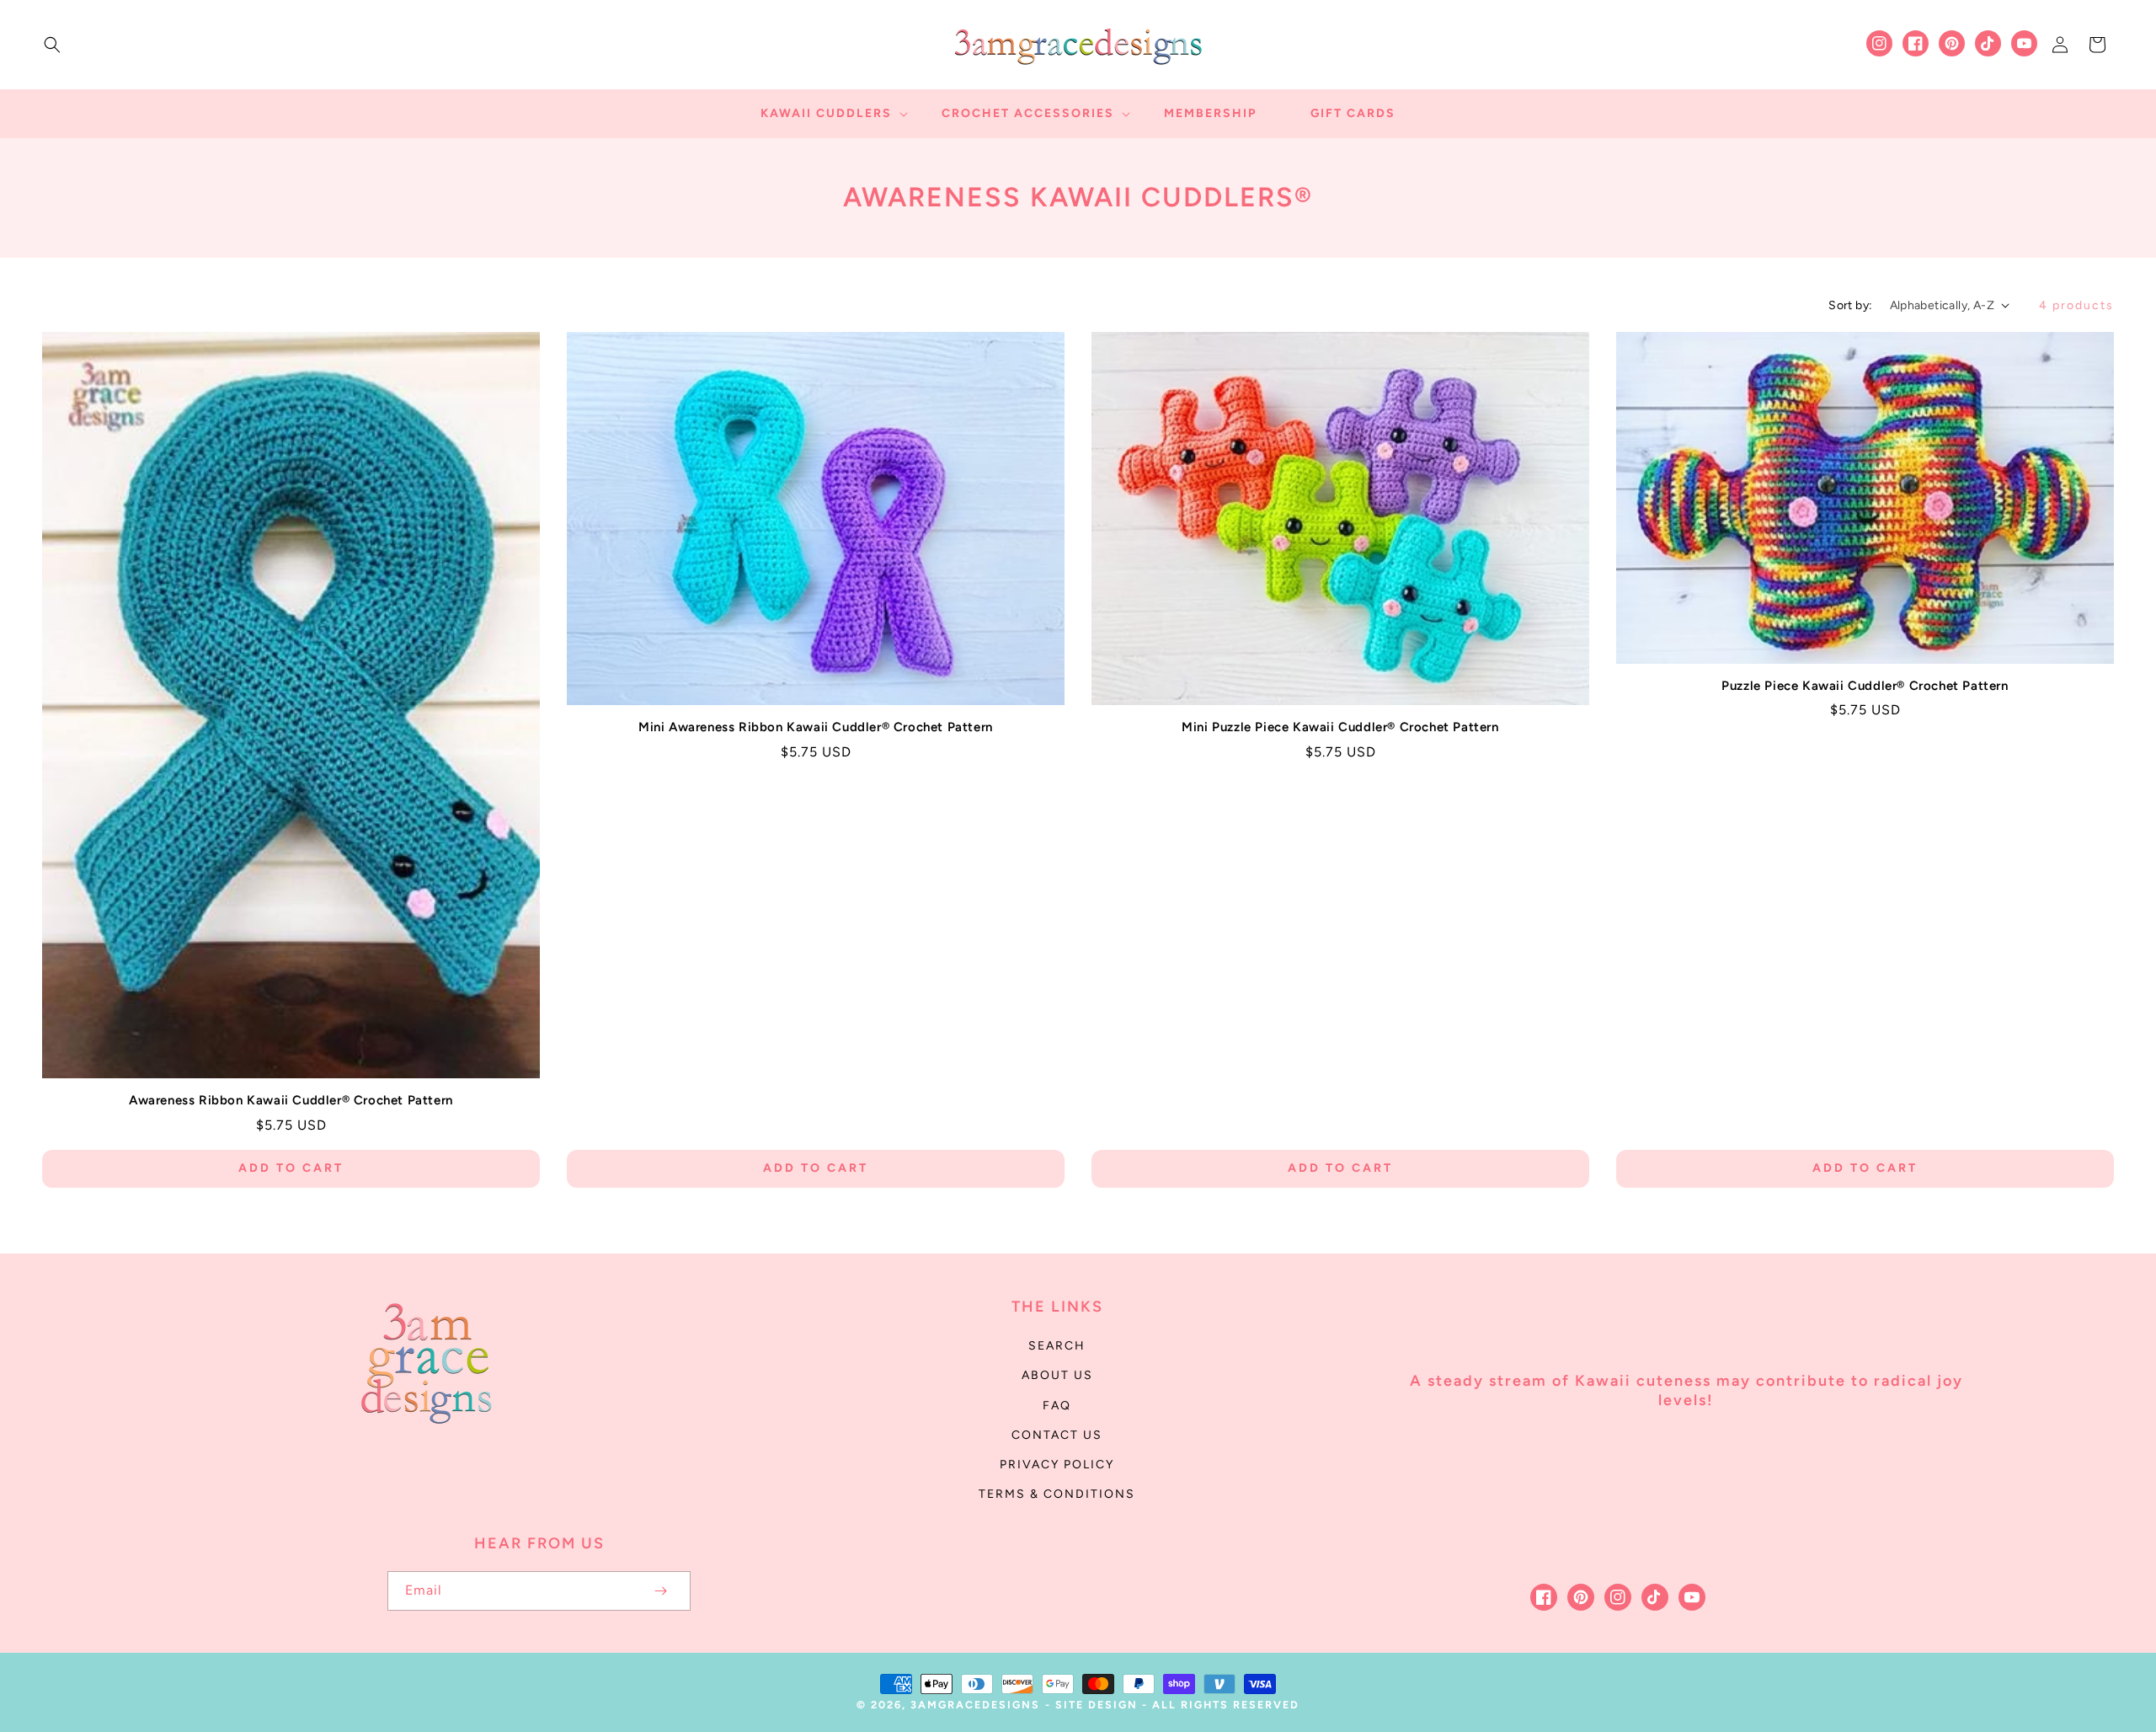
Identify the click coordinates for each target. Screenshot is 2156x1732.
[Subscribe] (660, 1591)
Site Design (1097, 1705)
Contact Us (1057, 1435)
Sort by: (1850, 305)
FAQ (1057, 1406)
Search (1057, 1346)
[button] (52, 45)
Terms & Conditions (1057, 1494)
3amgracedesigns (975, 1705)
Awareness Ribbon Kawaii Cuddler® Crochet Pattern (291, 1100)
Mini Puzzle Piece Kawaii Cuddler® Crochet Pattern (1340, 727)
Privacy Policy (1057, 1465)
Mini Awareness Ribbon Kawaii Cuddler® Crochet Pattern (816, 727)
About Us (1057, 1375)
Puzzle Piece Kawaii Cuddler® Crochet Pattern (1865, 686)
